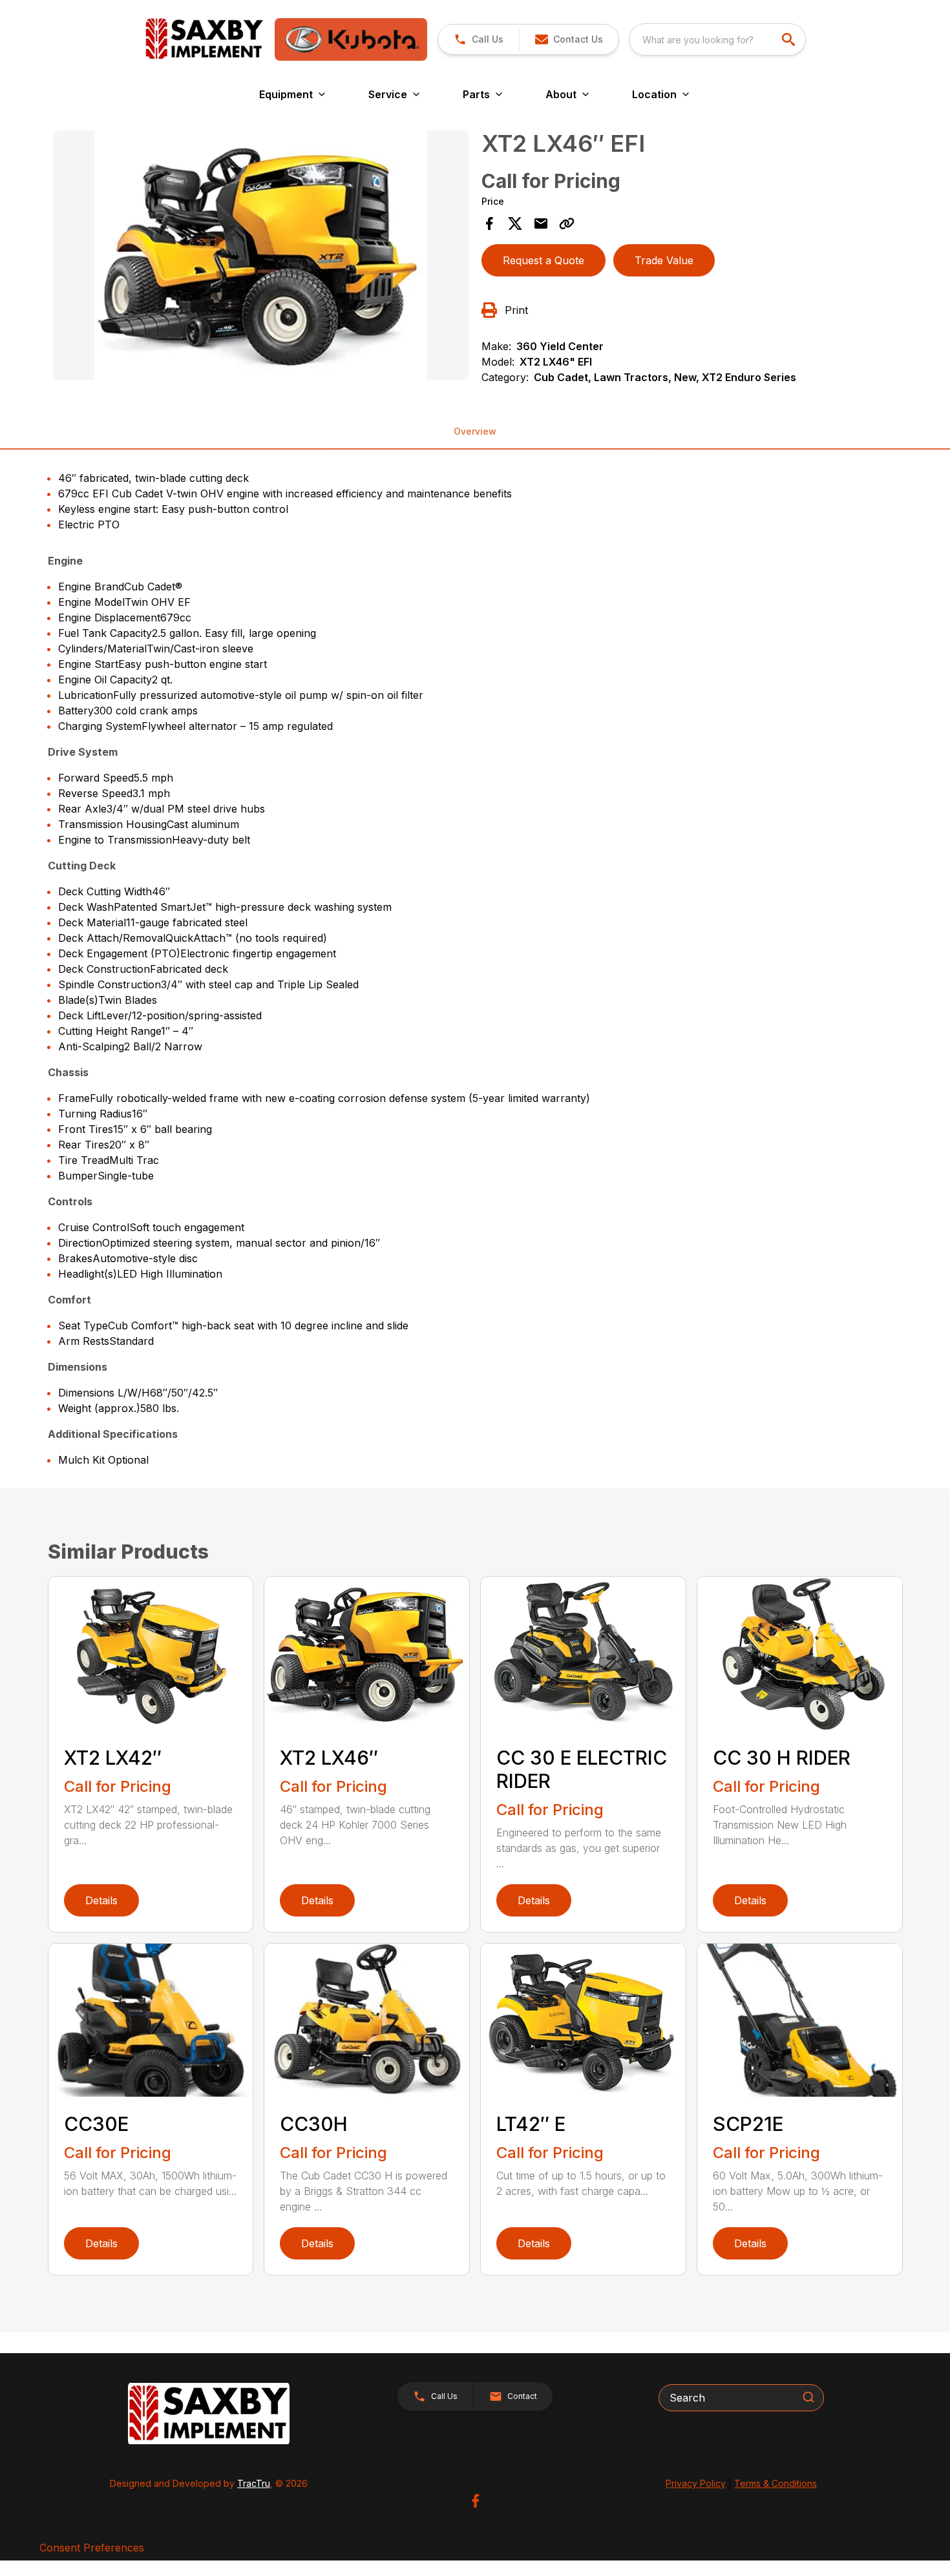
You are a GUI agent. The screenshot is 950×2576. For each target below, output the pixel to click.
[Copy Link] (567, 223)
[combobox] (717, 39)
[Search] (808, 2397)
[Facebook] (475, 2501)
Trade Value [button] (664, 260)
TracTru (254, 2483)
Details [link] (101, 1900)
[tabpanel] (261, 257)
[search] (790, 39)
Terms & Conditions (776, 2483)
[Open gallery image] (261, 255)
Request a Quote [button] (544, 260)
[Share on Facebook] (489, 223)
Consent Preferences (92, 2548)
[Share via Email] (541, 223)
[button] (479, 39)
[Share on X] (515, 223)
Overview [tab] (475, 431)
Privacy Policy (696, 2483)
